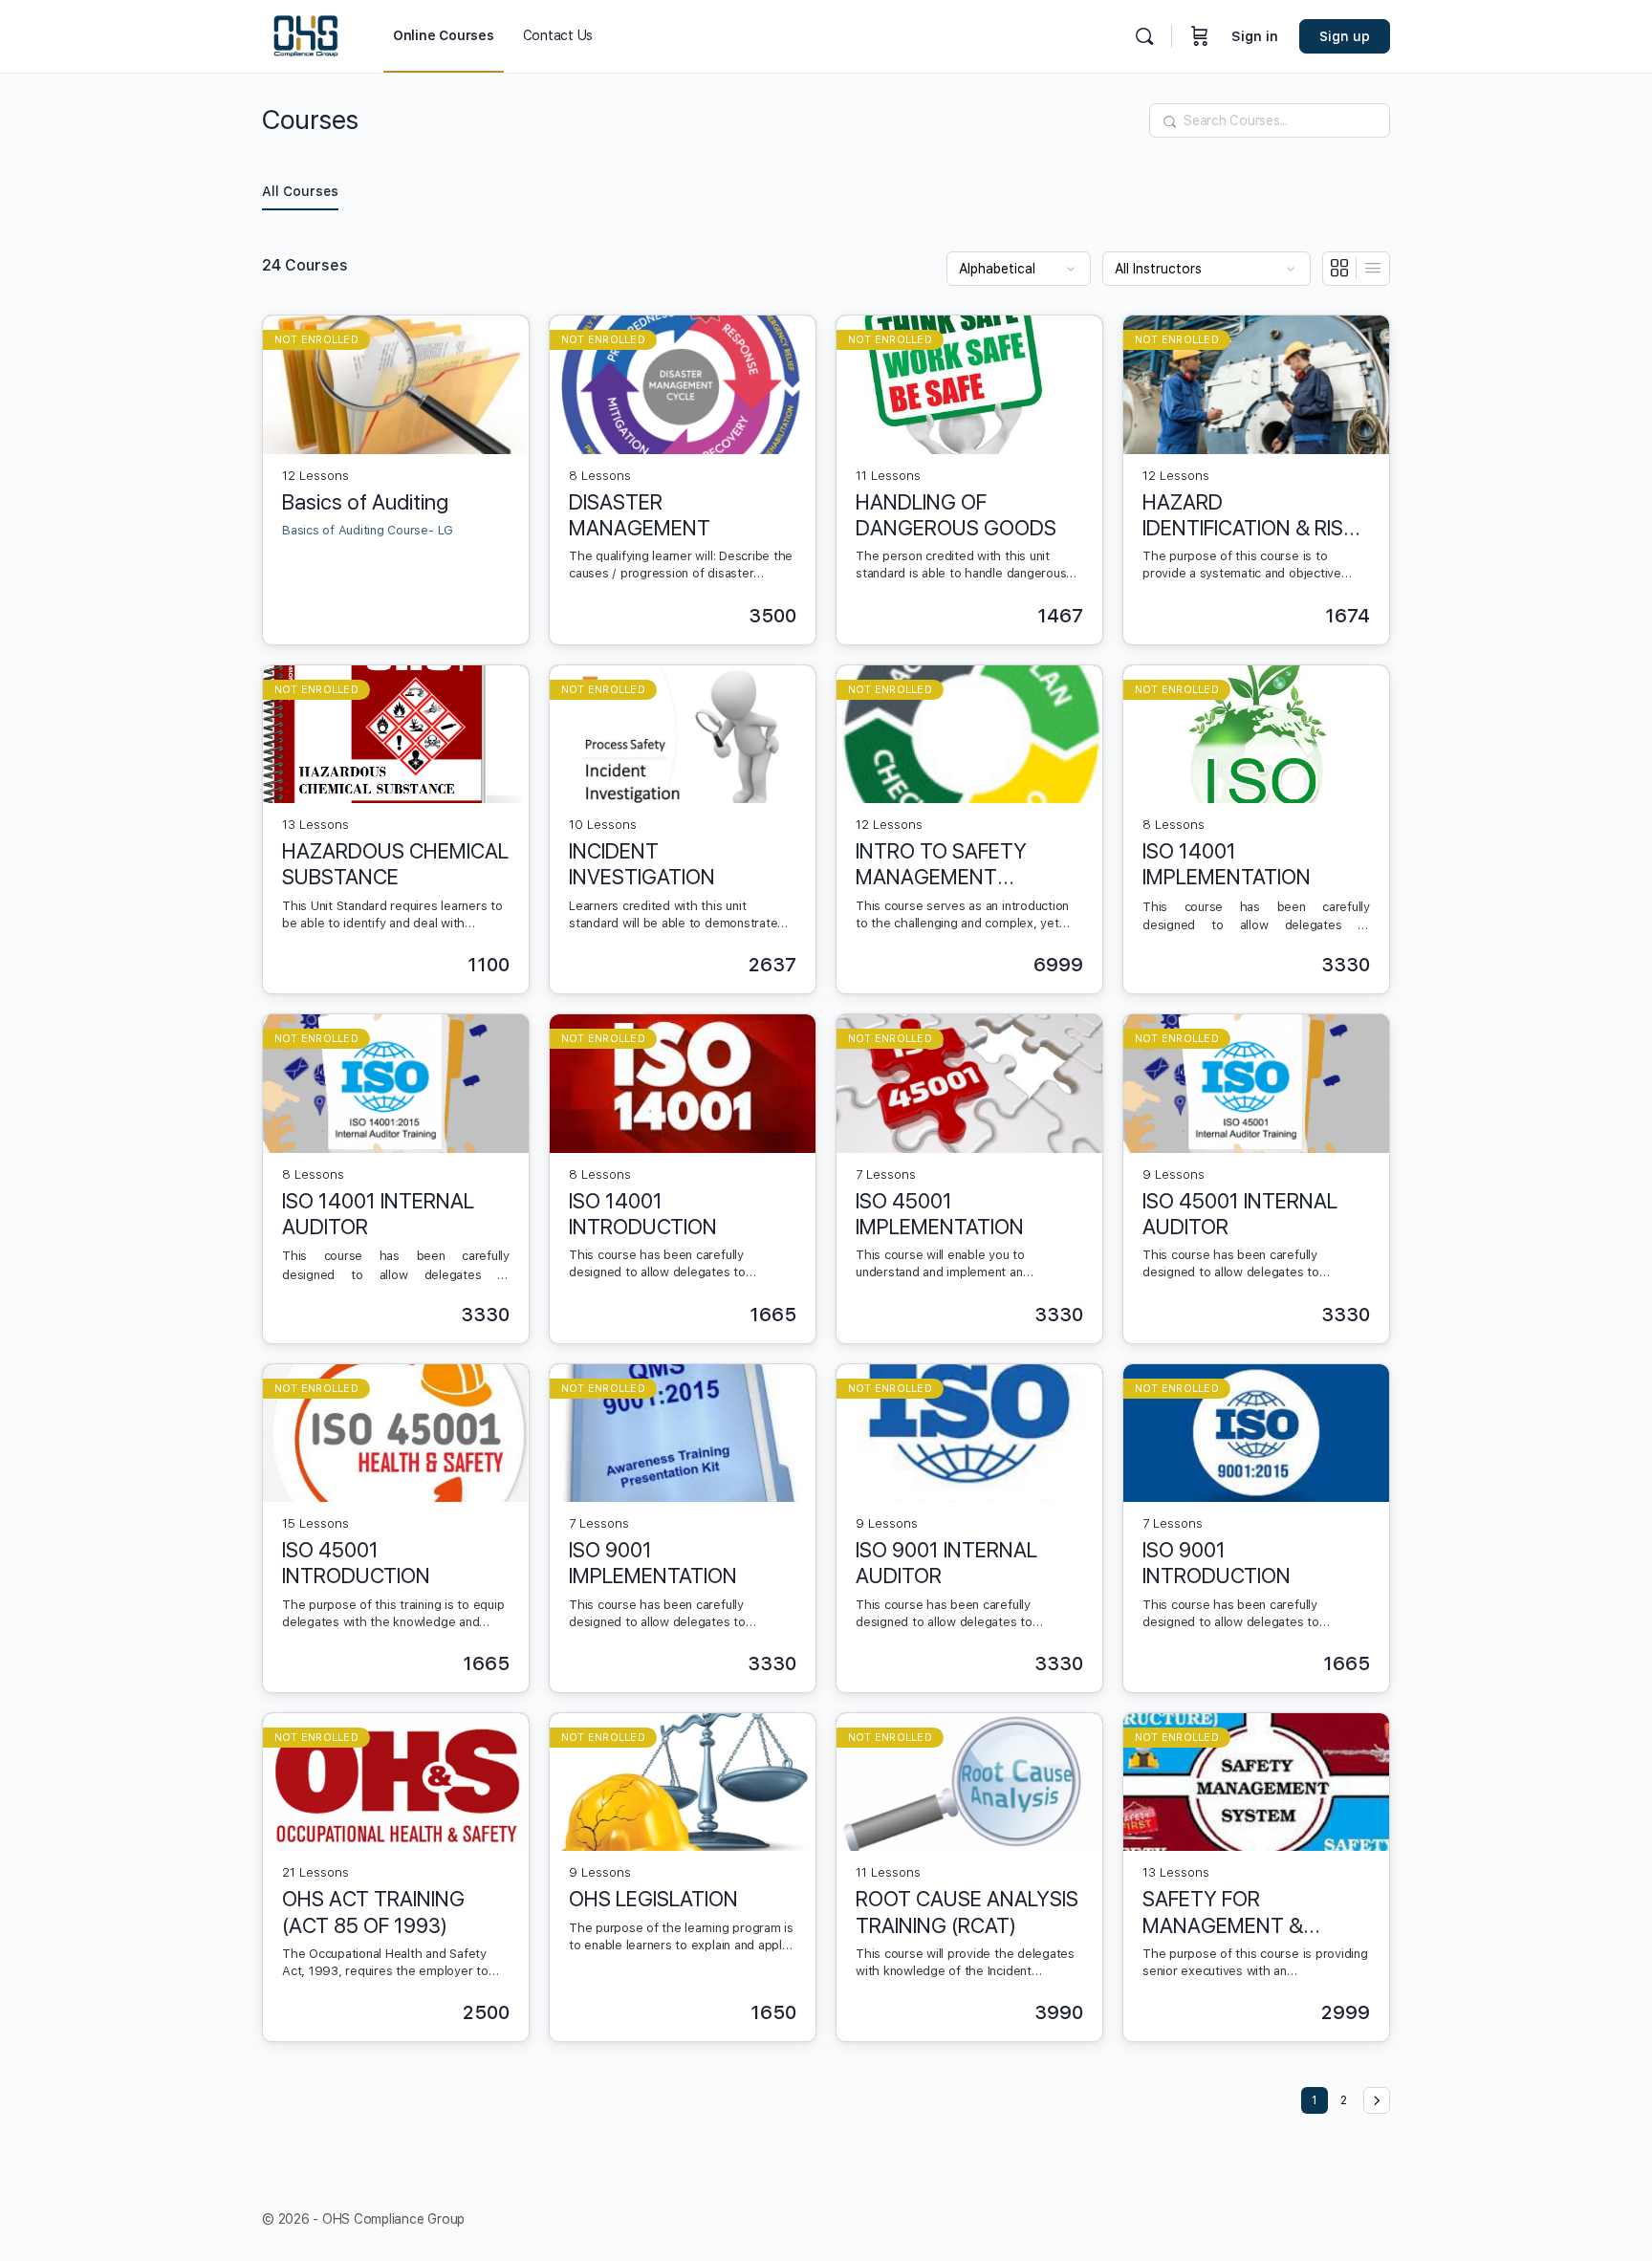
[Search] (1144, 36)
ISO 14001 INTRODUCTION (643, 1214)
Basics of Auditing (365, 502)
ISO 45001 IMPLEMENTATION (940, 1214)
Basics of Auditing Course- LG (368, 530)
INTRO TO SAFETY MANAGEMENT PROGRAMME (941, 865)
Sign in (1255, 36)
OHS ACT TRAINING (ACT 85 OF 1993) (373, 1912)
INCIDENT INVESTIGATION (642, 864)
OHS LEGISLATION (653, 1899)
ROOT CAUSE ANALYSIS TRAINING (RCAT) (967, 1912)
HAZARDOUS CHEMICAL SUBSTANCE (395, 864)
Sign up (1345, 36)
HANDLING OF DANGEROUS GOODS (956, 515)
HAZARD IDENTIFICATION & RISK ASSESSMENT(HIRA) (1249, 516)
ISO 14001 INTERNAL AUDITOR (378, 1214)
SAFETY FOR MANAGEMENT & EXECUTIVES (1223, 1913)
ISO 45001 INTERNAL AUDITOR (1240, 1214)
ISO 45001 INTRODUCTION (356, 1563)
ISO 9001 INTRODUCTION (1217, 1563)
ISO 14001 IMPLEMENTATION (1227, 864)
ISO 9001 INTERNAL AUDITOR (946, 1563)
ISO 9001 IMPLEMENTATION (653, 1563)
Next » (1377, 2100)
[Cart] (1200, 36)
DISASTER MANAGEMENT (640, 515)
